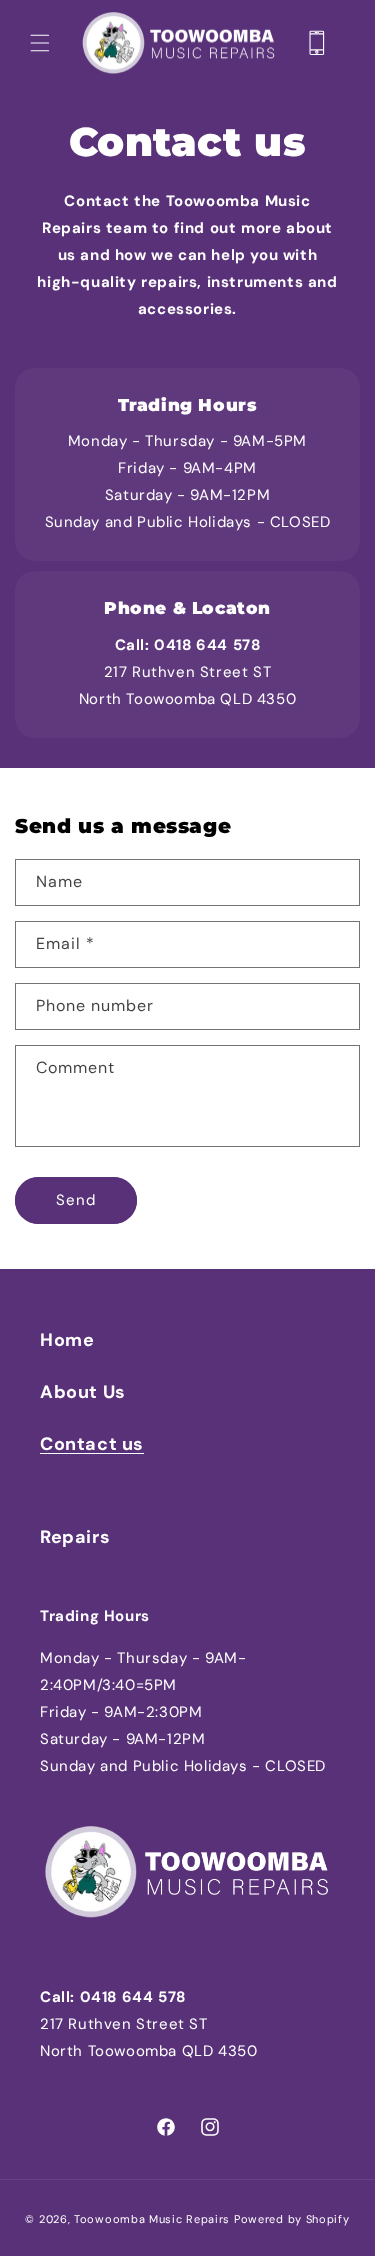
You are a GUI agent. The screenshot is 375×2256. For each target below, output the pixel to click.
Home (67, 1340)
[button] (40, 43)
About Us (83, 1392)
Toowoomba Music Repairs (152, 2219)
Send (76, 1200)
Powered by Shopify (292, 2219)
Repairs (75, 1537)
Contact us (92, 1444)
